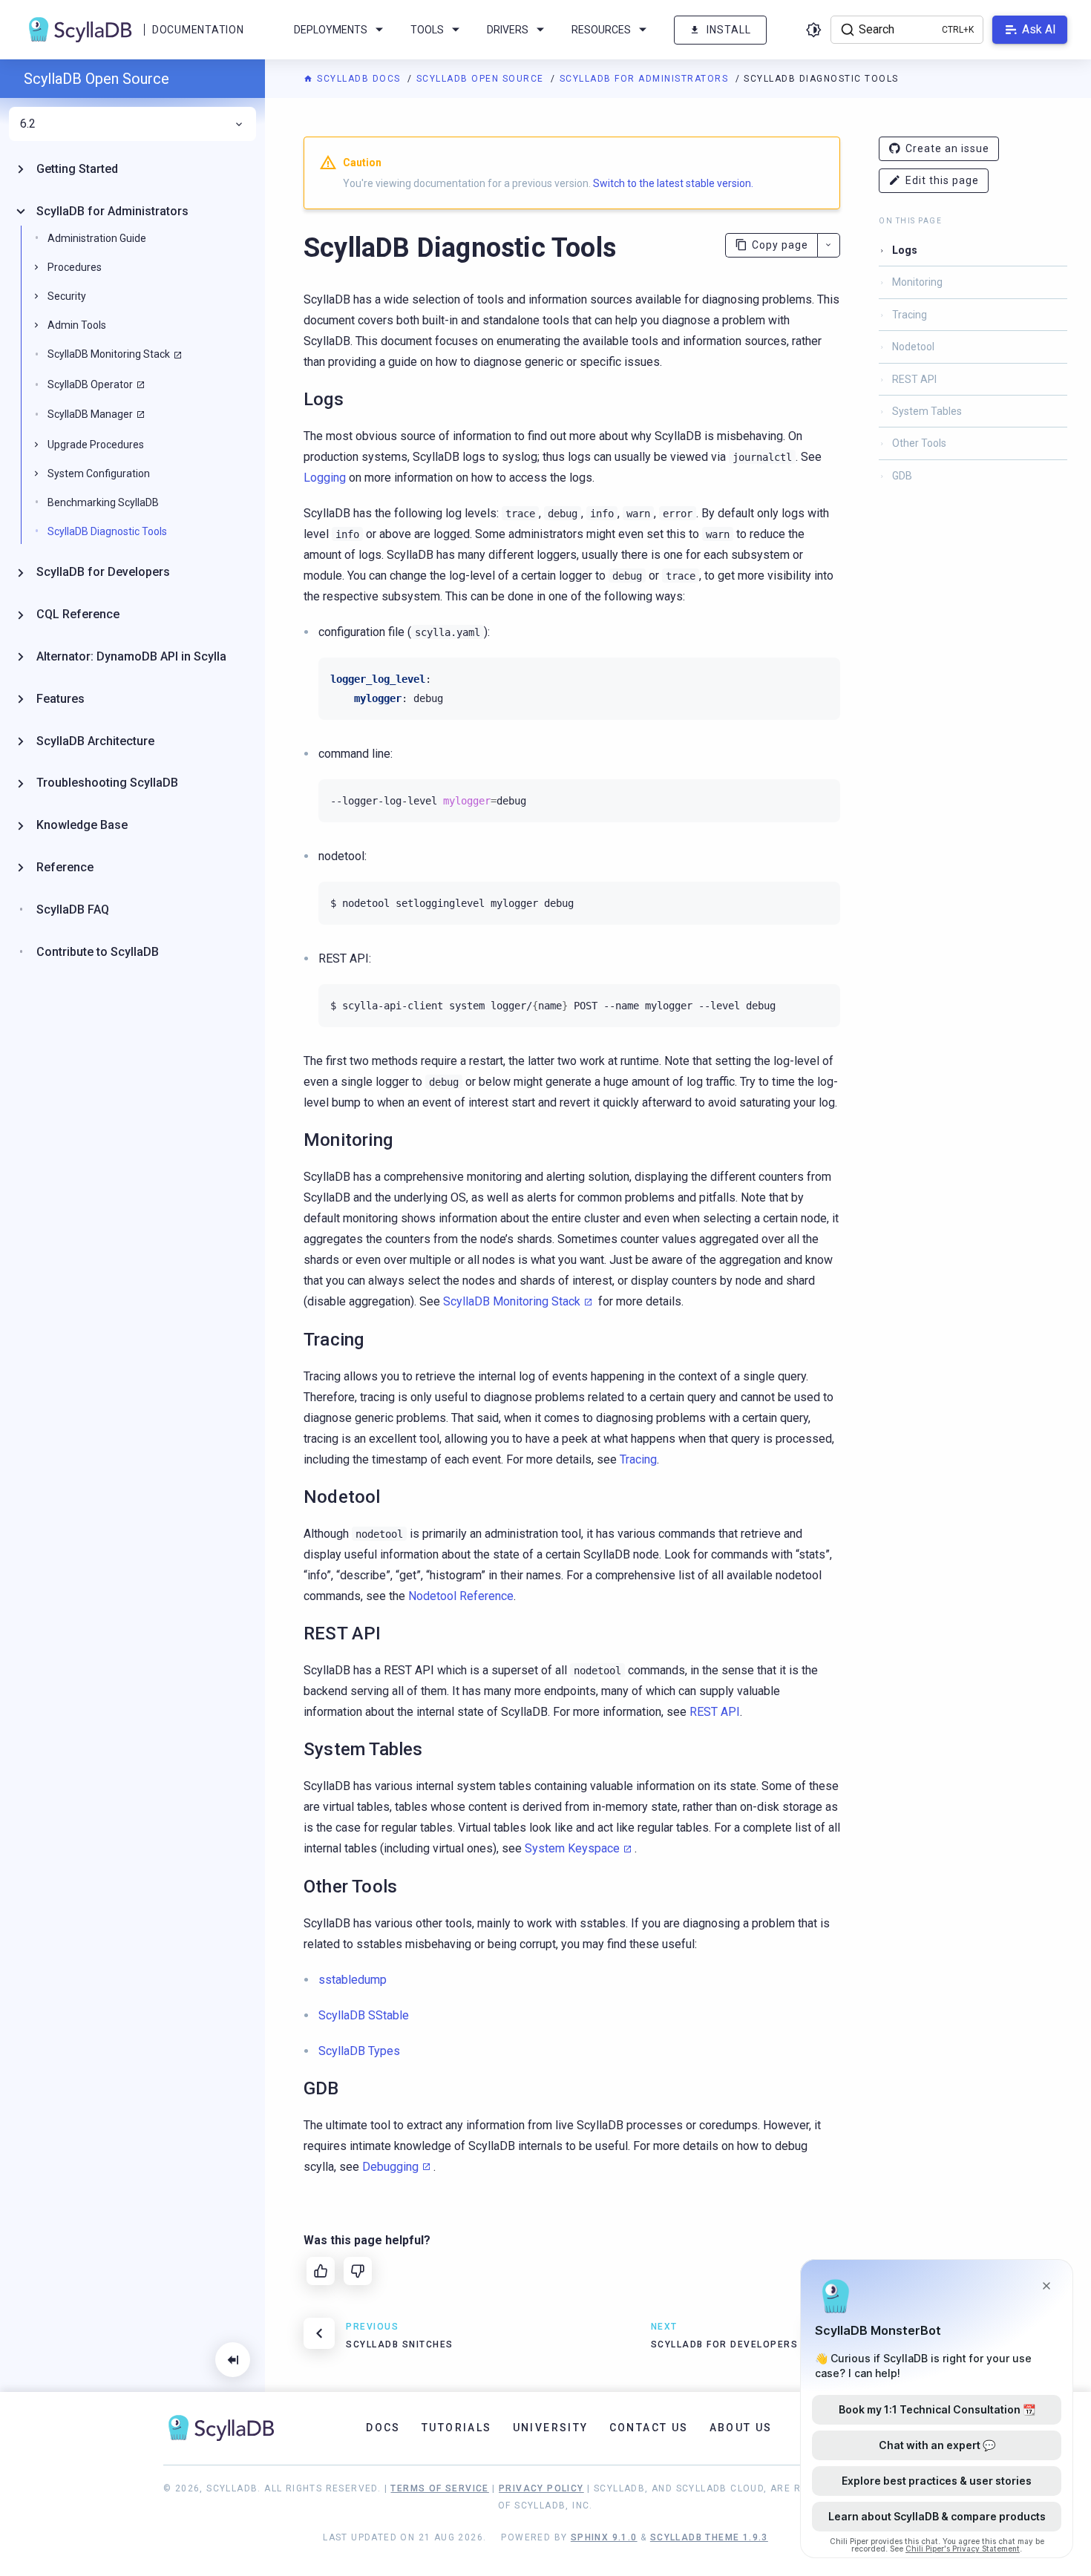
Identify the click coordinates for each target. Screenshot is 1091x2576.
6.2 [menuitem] (28, 124)
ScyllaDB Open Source (482, 79)
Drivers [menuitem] (508, 30)
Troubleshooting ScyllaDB (107, 783)
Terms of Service (439, 2488)
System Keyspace (572, 1848)
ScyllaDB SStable (364, 2015)
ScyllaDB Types (359, 2051)
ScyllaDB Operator (90, 384)
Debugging (390, 2167)
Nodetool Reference (461, 1596)
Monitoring (917, 282)
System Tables (927, 411)
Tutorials (457, 2428)
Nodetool (913, 347)
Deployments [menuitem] (331, 30)
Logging (325, 478)
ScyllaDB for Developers (103, 572)
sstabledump (353, 1980)
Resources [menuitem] (601, 30)
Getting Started (77, 169)
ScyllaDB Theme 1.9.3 (709, 2537)
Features (60, 699)
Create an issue (947, 148)
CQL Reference (78, 614)
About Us (741, 2428)
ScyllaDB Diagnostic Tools (107, 531)
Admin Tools (77, 325)
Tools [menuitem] (427, 30)
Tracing (638, 1459)
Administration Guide (97, 238)
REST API (715, 1712)
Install (729, 30)
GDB (902, 476)
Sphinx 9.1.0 (604, 2537)
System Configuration (99, 473)
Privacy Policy (541, 2488)
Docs (383, 2428)
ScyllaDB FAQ (73, 910)
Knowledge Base (82, 825)
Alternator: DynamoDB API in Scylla (131, 656)
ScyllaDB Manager (90, 414)
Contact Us (649, 2428)
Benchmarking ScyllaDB (103, 502)
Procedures (75, 267)
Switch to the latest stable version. (673, 183)
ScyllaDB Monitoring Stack (512, 1301)
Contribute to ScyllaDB (98, 952)
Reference (65, 867)
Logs (905, 250)
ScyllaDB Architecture (95, 741)
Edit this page (942, 180)
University (551, 2428)
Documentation (198, 30)
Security (67, 296)
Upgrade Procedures (96, 445)
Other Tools (919, 443)
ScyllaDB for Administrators (646, 79)
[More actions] (829, 245)
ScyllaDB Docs (359, 79)
